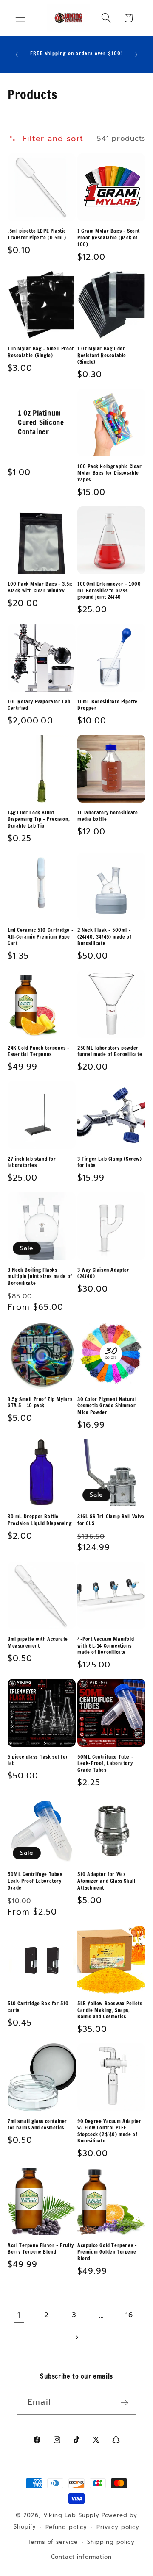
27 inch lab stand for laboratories (32, 1162)
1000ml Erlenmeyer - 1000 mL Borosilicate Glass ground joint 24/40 (109, 591)
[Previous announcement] (17, 55)
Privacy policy (118, 2527)
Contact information (81, 2557)
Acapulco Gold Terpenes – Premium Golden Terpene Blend (107, 2252)
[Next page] (77, 2338)
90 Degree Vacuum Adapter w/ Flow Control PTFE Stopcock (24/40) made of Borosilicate (109, 2131)
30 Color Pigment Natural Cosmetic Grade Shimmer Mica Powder (107, 1406)
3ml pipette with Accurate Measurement (38, 1642)
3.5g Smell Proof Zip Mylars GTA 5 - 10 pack (40, 1402)
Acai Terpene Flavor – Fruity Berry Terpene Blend (41, 2249)
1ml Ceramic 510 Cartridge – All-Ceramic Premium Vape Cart (41, 937)
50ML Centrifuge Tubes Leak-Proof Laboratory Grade (35, 1881)
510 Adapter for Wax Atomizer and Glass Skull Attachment (106, 1881)
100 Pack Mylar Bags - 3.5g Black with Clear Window (40, 587)
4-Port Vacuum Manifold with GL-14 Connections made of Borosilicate (106, 1646)
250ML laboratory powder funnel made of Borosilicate (110, 1051)
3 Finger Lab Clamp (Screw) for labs (110, 1162)
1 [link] (19, 2315)
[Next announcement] (136, 55)
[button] (21, 18)
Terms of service (52, 2542)
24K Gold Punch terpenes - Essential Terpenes (39, 1051)
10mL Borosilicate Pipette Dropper (108, 705)
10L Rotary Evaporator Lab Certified (39, 705)
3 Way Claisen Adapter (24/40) (103, 1273)
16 (129, 2315)
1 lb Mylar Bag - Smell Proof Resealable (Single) (41, 352)
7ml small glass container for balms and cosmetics (37, 2124)
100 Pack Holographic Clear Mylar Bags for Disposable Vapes (110, 473)
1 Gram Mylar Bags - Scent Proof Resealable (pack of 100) (109, 238)
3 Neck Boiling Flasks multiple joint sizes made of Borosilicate (40, 1277)
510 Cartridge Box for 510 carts (38, 2007)
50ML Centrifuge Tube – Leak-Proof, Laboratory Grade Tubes (105, 1763)
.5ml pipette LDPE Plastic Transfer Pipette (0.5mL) (37, 234)
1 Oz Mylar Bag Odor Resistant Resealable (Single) (102, 355)
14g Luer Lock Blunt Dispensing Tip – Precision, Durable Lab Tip (39, 819)
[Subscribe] (124, 2403)
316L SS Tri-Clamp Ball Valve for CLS (111, 1520)
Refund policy (66, 2527)
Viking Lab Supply (71, 2515)
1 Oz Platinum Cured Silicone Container (41, 422)
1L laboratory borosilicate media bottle (108, 816)
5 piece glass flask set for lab (38, 1760)
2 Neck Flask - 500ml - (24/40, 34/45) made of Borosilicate (104, 937)
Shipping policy (111, 2542)
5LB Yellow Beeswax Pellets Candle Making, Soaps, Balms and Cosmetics (110, 2010)
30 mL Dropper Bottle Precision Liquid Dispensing (40, 1520)
